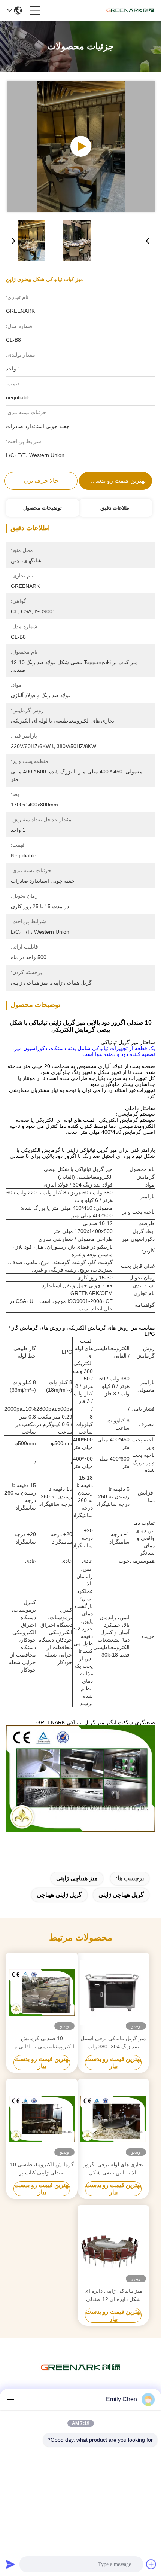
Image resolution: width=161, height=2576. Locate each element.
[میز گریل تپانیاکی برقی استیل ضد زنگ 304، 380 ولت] (113, 1993)
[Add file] (151, 2564)
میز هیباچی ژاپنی (77, 1878)
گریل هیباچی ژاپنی (121, 1895)
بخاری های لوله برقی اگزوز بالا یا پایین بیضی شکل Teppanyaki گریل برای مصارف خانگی (113, 2169)
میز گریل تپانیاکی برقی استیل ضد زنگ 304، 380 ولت (113, 2042)
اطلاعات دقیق (116, 508)
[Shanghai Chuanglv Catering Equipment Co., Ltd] (130, 10)
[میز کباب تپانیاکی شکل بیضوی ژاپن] (81, 146)
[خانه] (80, 2377)
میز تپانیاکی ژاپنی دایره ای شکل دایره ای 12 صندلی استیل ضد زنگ (113, 2296)
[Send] (10, 2564)
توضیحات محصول (42, 508)
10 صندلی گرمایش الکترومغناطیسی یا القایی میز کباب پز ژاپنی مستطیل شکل (42, 2043)
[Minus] (10, 2399)
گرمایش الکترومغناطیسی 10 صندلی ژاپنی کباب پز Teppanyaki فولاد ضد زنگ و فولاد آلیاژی (42, 2169)
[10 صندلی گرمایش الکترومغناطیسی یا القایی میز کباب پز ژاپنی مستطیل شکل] (42, 1993)
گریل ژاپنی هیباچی (59, 1895)
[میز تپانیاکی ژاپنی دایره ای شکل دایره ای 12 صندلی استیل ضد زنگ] (113, 2245)
